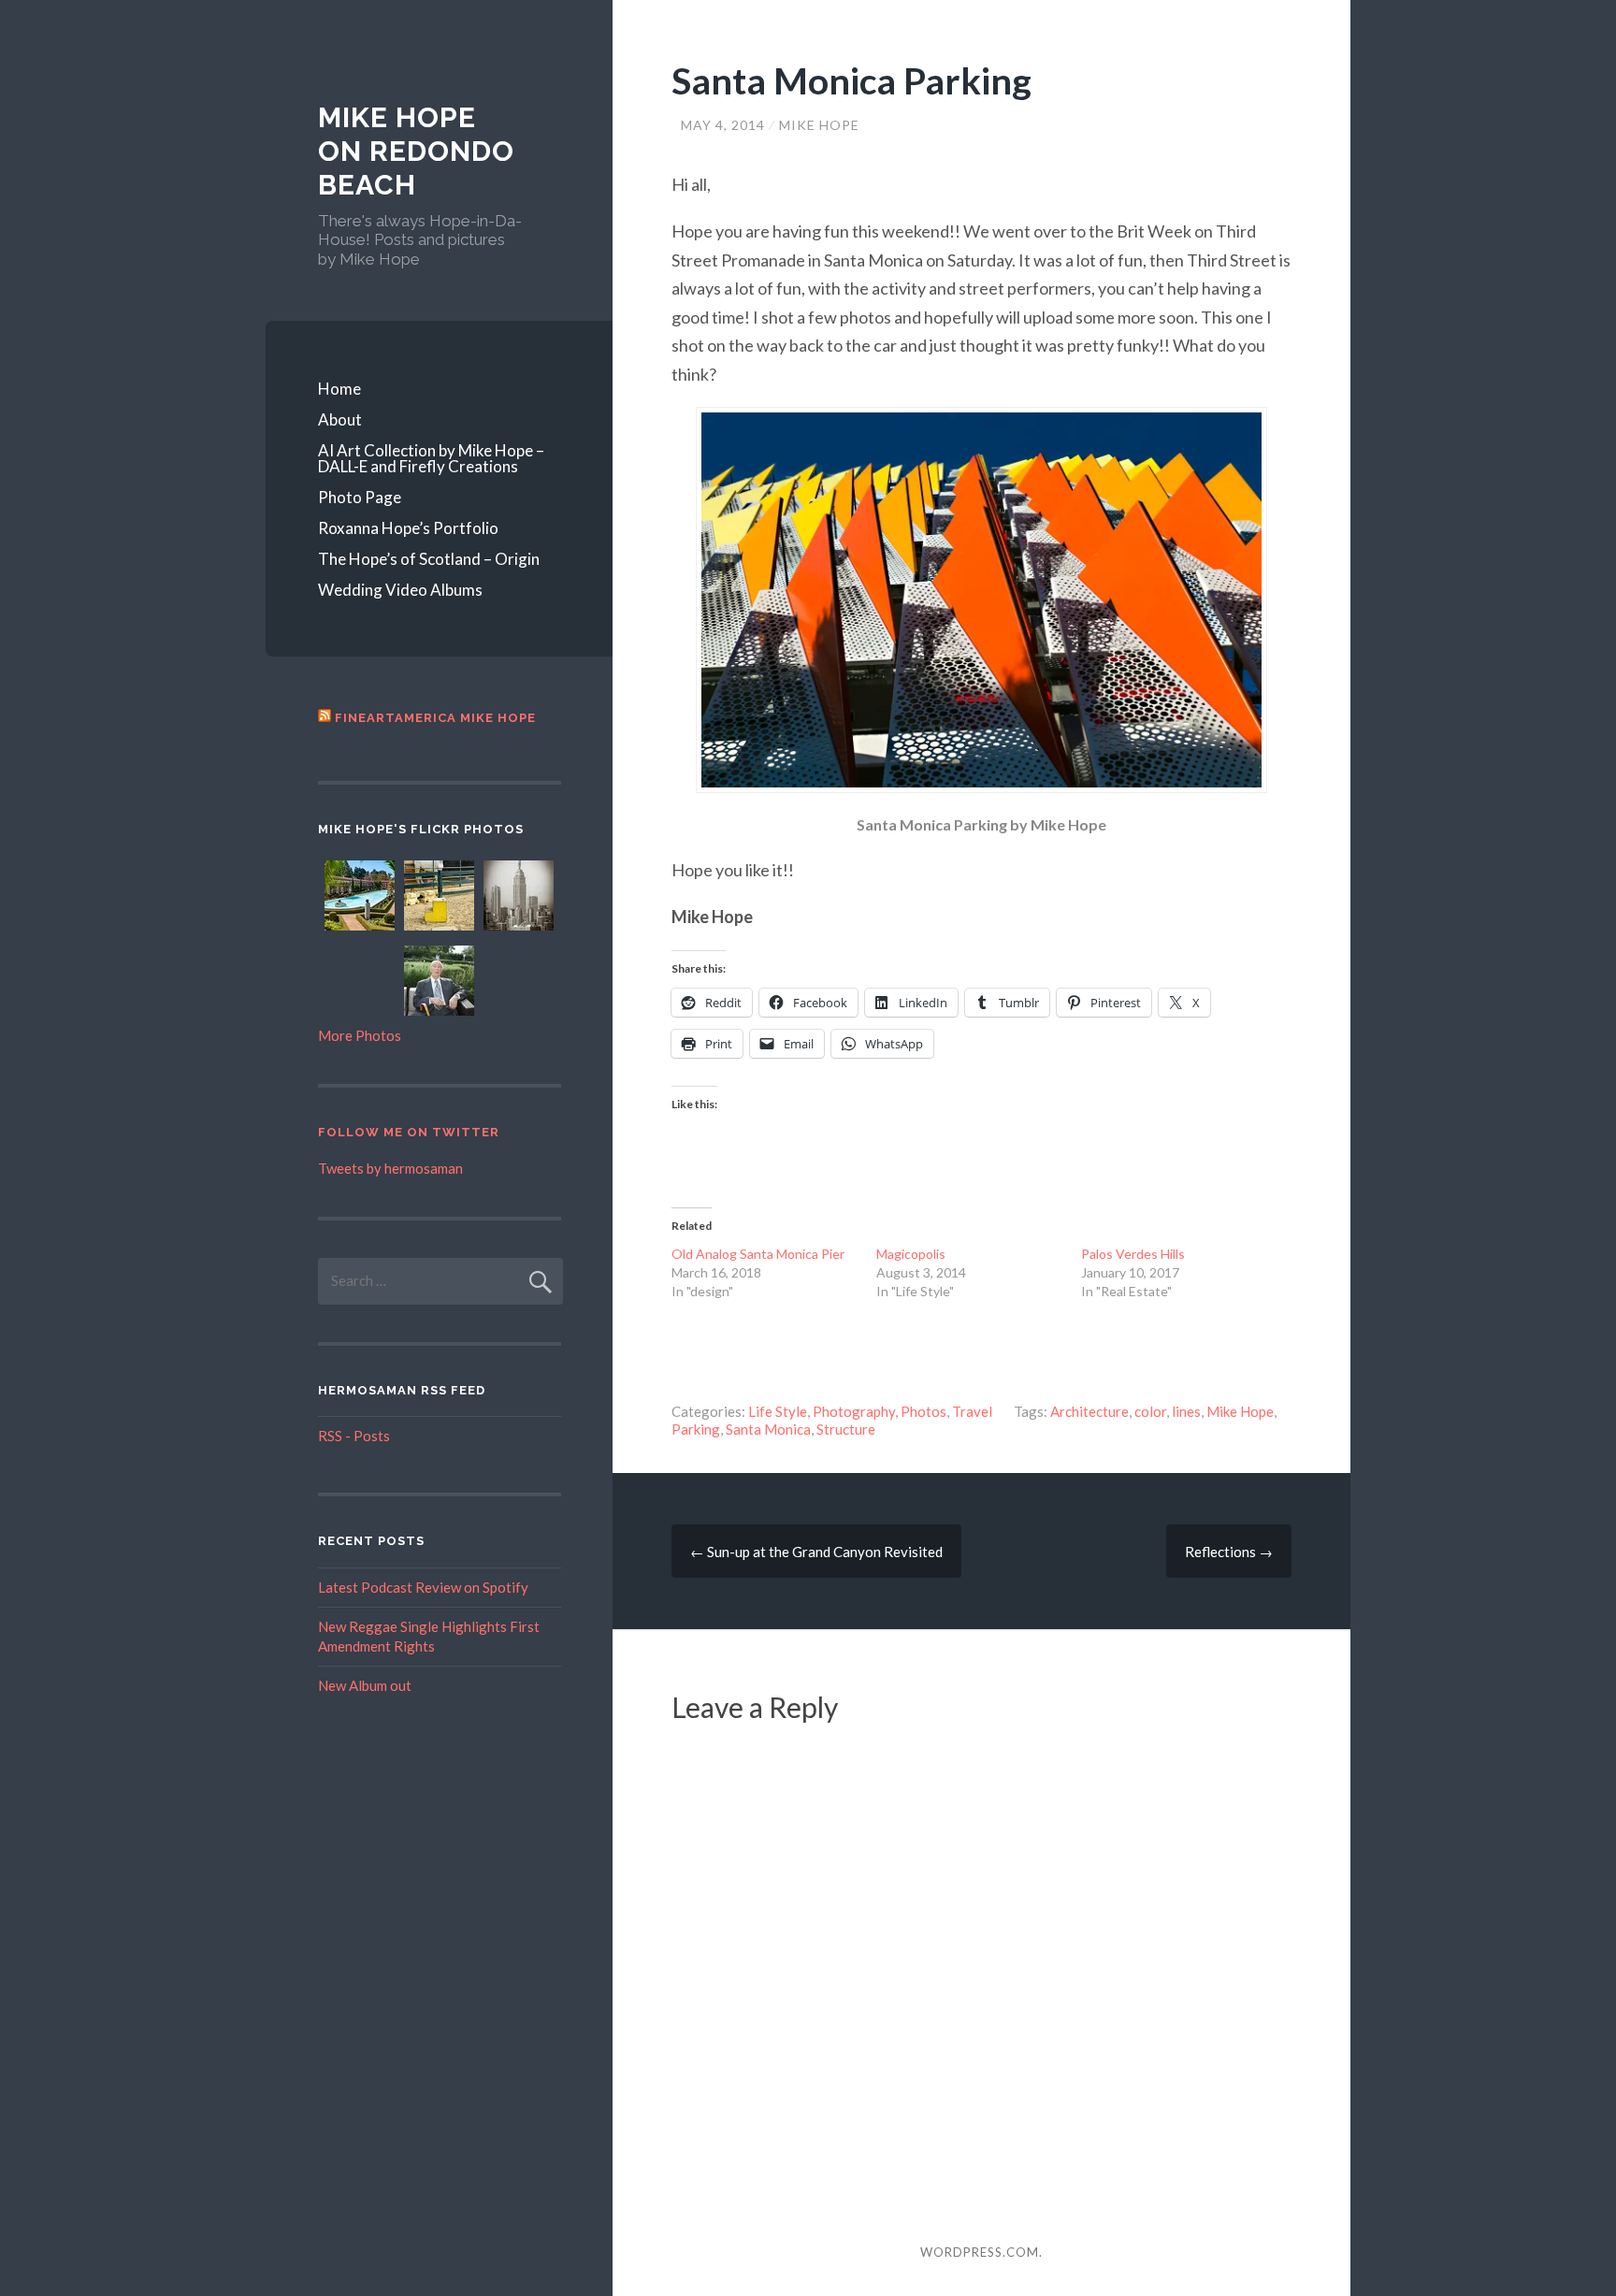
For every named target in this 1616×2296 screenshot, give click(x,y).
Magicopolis (911, 1254)
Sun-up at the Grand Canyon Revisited (816, 1552)
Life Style (778, 1411)
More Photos (360, 1035)
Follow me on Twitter (409, 1132)
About (340, 419)
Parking (696, 1429)
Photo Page (360, 497)
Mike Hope (819, 125)
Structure (846, 1429)
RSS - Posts (354, 1436)
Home (339, 389)
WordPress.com (980, 2252)
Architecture (1089, 1411)
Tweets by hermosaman (390, 1168)
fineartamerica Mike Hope (435, 718)
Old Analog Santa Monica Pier (758, 1254)
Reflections (1229, 1552)
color (1150, 1411)
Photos (923, 1411)
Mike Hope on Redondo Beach (416, 151)
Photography (854, 1411)
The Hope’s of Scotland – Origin (429, 559)
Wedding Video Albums (400, 590)
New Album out (365, 1685)
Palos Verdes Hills (1133, 1254)
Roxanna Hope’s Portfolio (408, 528)
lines (1186, 1411)
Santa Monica (768, 1429)
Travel (972, 1411)
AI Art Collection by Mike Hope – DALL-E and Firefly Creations (431, 458)
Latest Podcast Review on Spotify (423, 1587)
